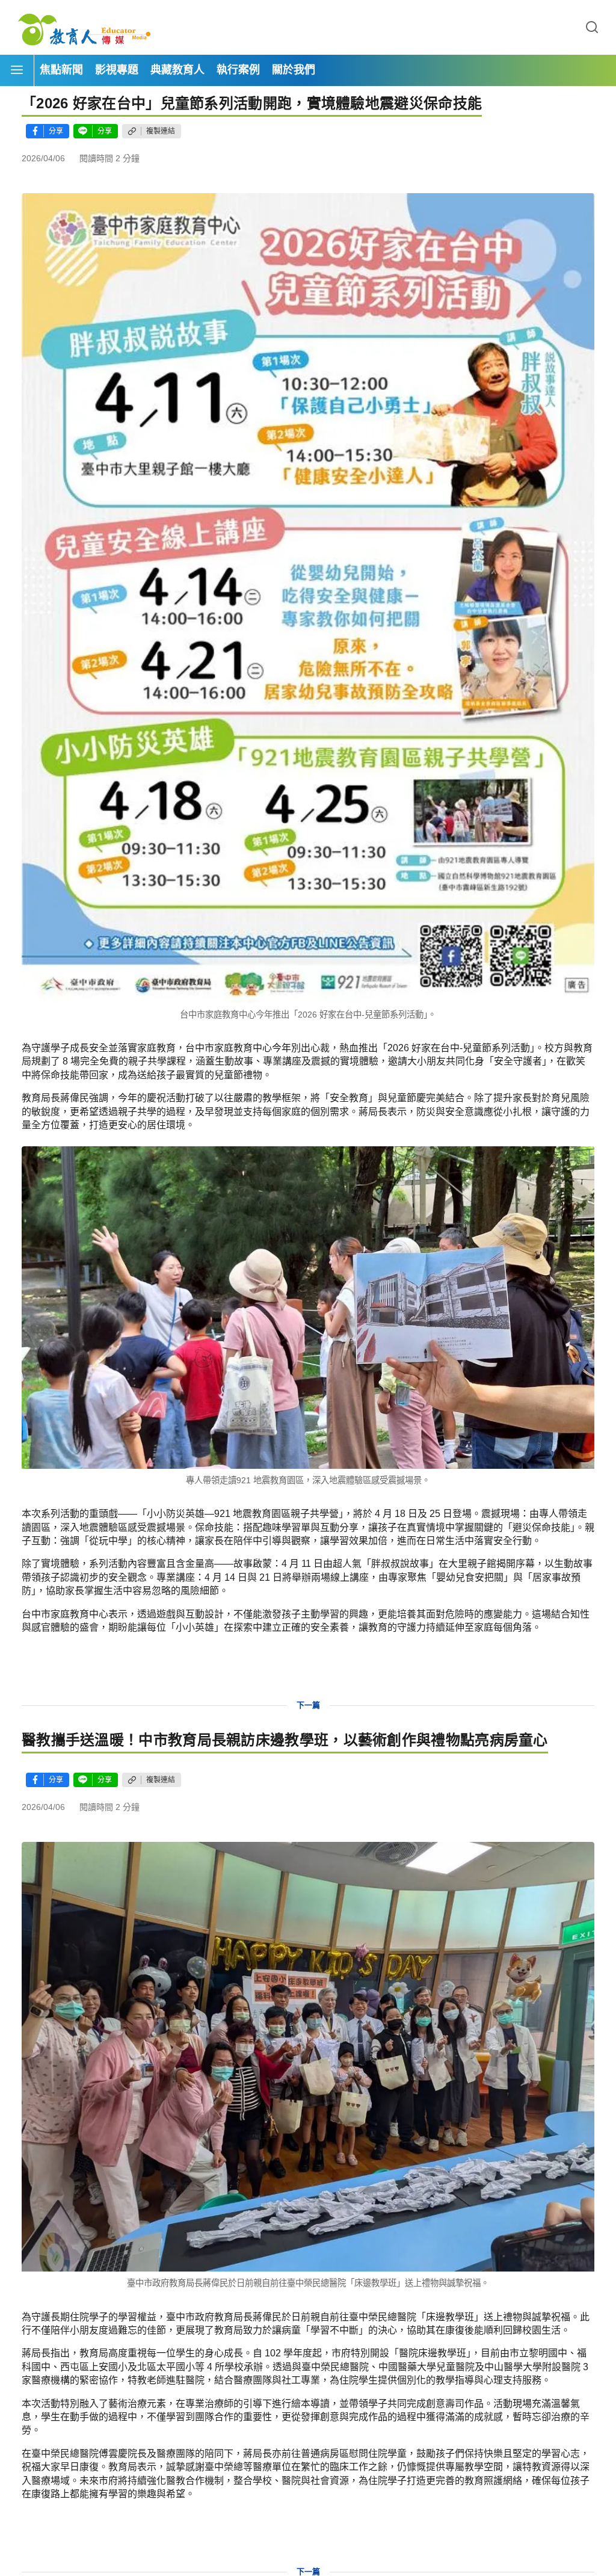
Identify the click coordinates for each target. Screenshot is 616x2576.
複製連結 (161, 131)
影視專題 (117, 70)
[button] (592, 28)
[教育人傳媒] (84, 28)
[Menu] (17, 70)
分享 (56, 131)
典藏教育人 (177, 70)
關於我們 (294, 70)
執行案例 (238, 70)
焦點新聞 (61, 70)
